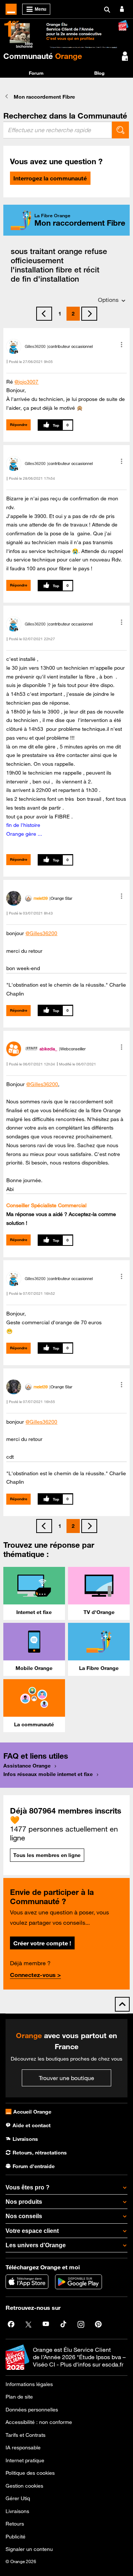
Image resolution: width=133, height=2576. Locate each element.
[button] (122, 345)
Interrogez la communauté (50, 178)
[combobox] (58, 130)
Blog (99, 73)
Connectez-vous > (35, 1975)
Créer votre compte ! (42, 1943)
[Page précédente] (44, 314)
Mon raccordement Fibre (44, 97)
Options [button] (108, 300)
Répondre (19, 425)
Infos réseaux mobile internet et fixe (48, 1774)
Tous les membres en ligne (47, 1855)
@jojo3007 (26, 382)
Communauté (43, 56)
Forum (36, 73)
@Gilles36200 (41, 933)
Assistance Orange (27, 1766)
